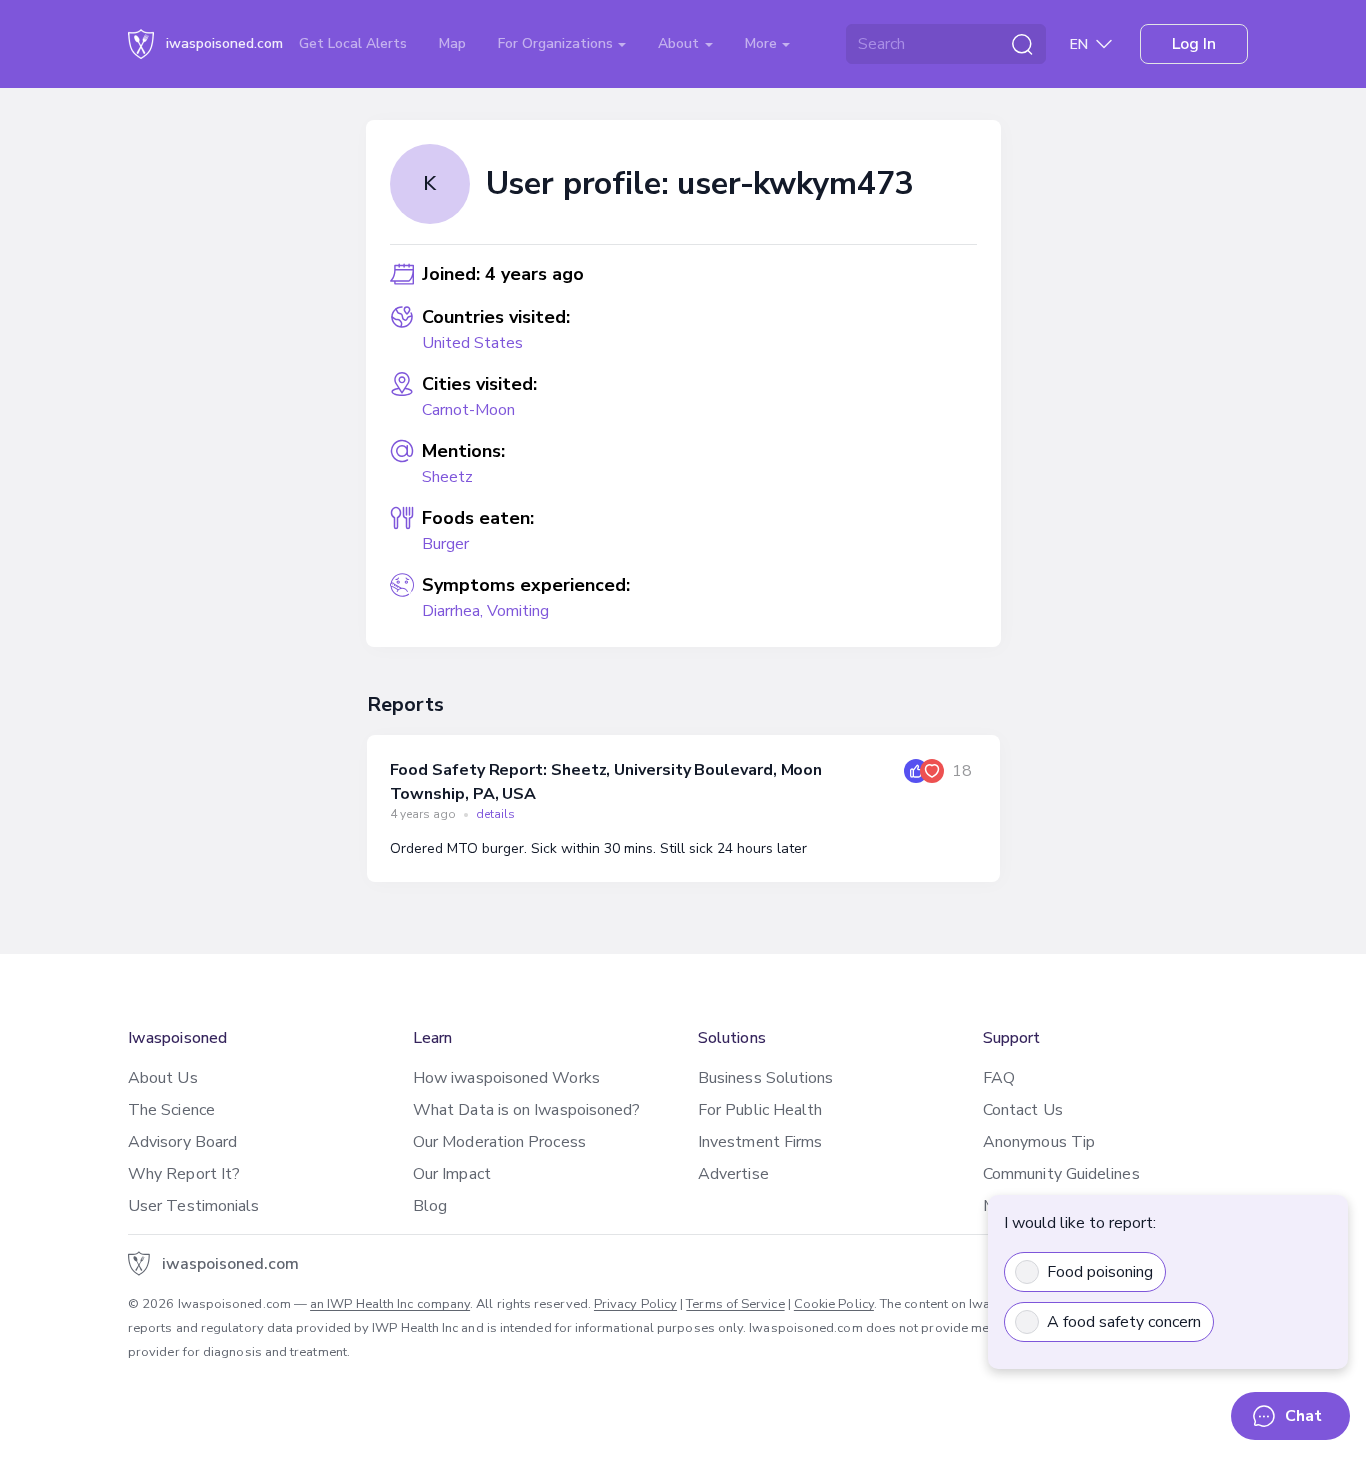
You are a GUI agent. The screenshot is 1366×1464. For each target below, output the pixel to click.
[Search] (1022, 44)
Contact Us (1023, 1110)
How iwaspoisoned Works (506, 1078)
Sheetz (447, 477)
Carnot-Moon (468, 410)
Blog (430, 1206)
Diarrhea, (454, 611)
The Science (171, 1110)
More (763, 43)
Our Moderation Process (499, 1142)
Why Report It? (184, 1174)
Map (452, 43)
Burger (445, 544)
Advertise (733, 1174)
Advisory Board (182, 1142)
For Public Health (760, 1110)
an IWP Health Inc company (390, 1304)
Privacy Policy (635, 1304)
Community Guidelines (1061, 1174)
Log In (1194, 44)
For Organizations (557, 43)
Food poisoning (1100, 1272)
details (495, 814)
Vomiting (518, 611)
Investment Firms (760, 1142)
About (680, 43)
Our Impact (452, 1174)
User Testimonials (193, 1206)
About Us (163, 1078)
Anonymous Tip (1039, 1142)
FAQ (999, 1078)
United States (472, 343)
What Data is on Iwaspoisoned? (526, 1110)
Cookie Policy (834, 1304)
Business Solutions (765, 1078)
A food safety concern (1124, 1322)
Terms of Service (735, 1304)
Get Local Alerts (353, 43)
